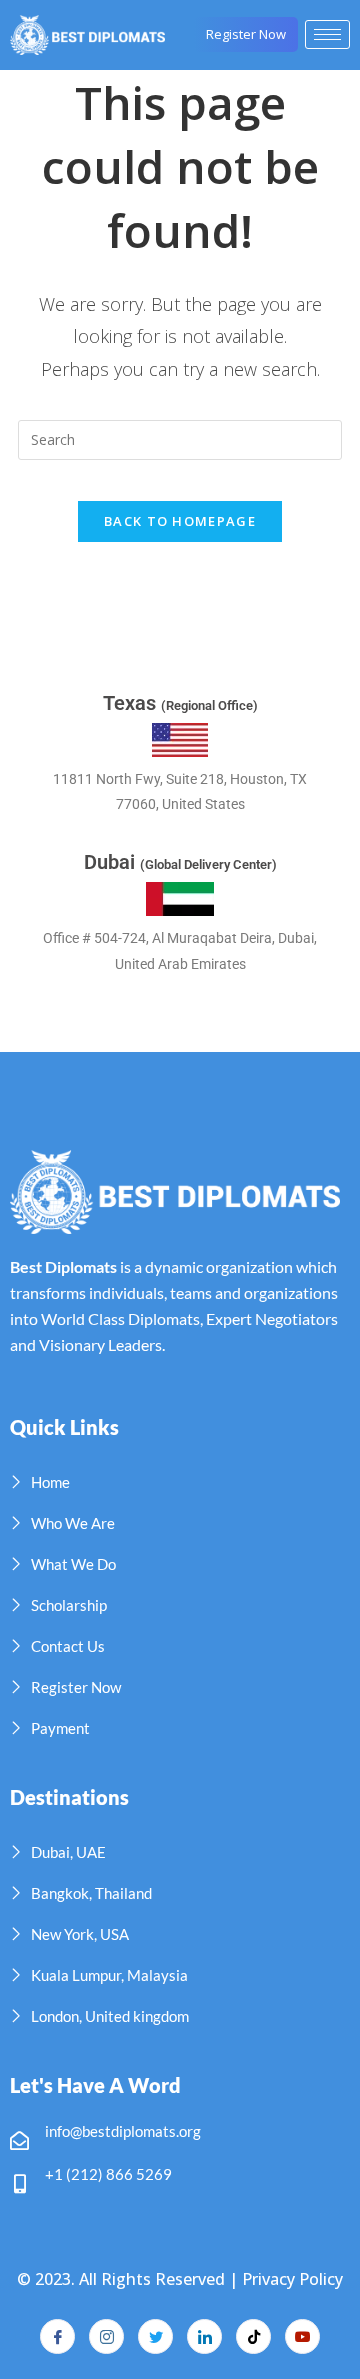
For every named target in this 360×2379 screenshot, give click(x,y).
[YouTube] (302, 2336)
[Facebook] (57, 2336)
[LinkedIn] (204, 2336)
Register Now (246, 34)
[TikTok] (253, 2336)
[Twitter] (155, 2336)
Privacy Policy (292, 2279)
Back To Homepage (180, 521)
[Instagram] (106, 2336)
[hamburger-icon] (327, 34)
